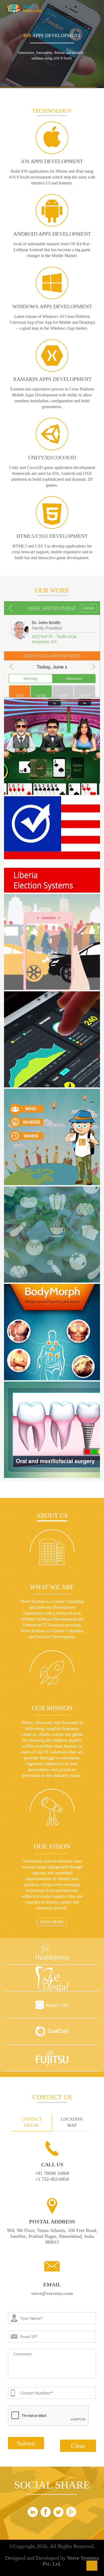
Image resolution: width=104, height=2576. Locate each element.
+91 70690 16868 (52, 2173)
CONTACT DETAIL (32, 2122)
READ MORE (52, 1922)
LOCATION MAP (72, 2122)
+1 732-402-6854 (52, 2179)
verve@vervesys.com (52, 2293)
